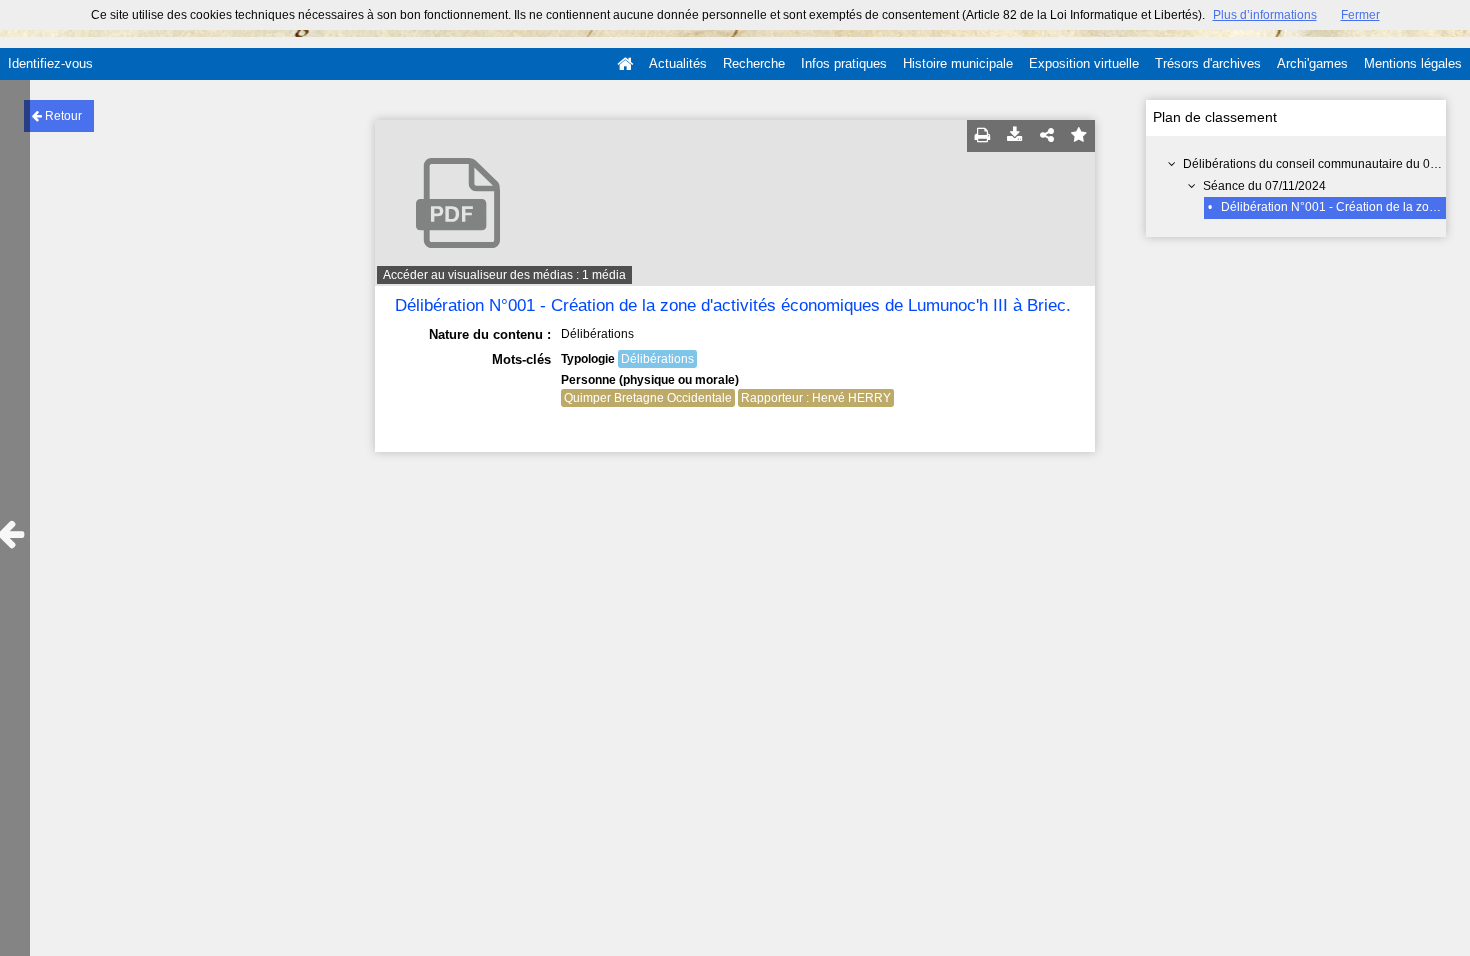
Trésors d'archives (1208, 63)
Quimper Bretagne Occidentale (648, 398)
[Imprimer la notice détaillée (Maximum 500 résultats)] (983, 136)
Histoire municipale (958, 63)
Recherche (754, 63)
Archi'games (1312, 63)
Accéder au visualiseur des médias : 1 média (504, 275)
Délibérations (657, 359)
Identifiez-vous (50, 63)
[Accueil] (625, 64)
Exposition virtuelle (1084, 63)
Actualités (678, 63)
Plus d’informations (1265, 15)
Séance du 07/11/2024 (1264, 186)
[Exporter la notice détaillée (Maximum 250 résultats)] (1015, 136)
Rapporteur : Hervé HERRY (816, 398)
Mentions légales (1413, 63)
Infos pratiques (844, 63)
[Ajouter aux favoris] (1079, 136)
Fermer (1360, 15)
